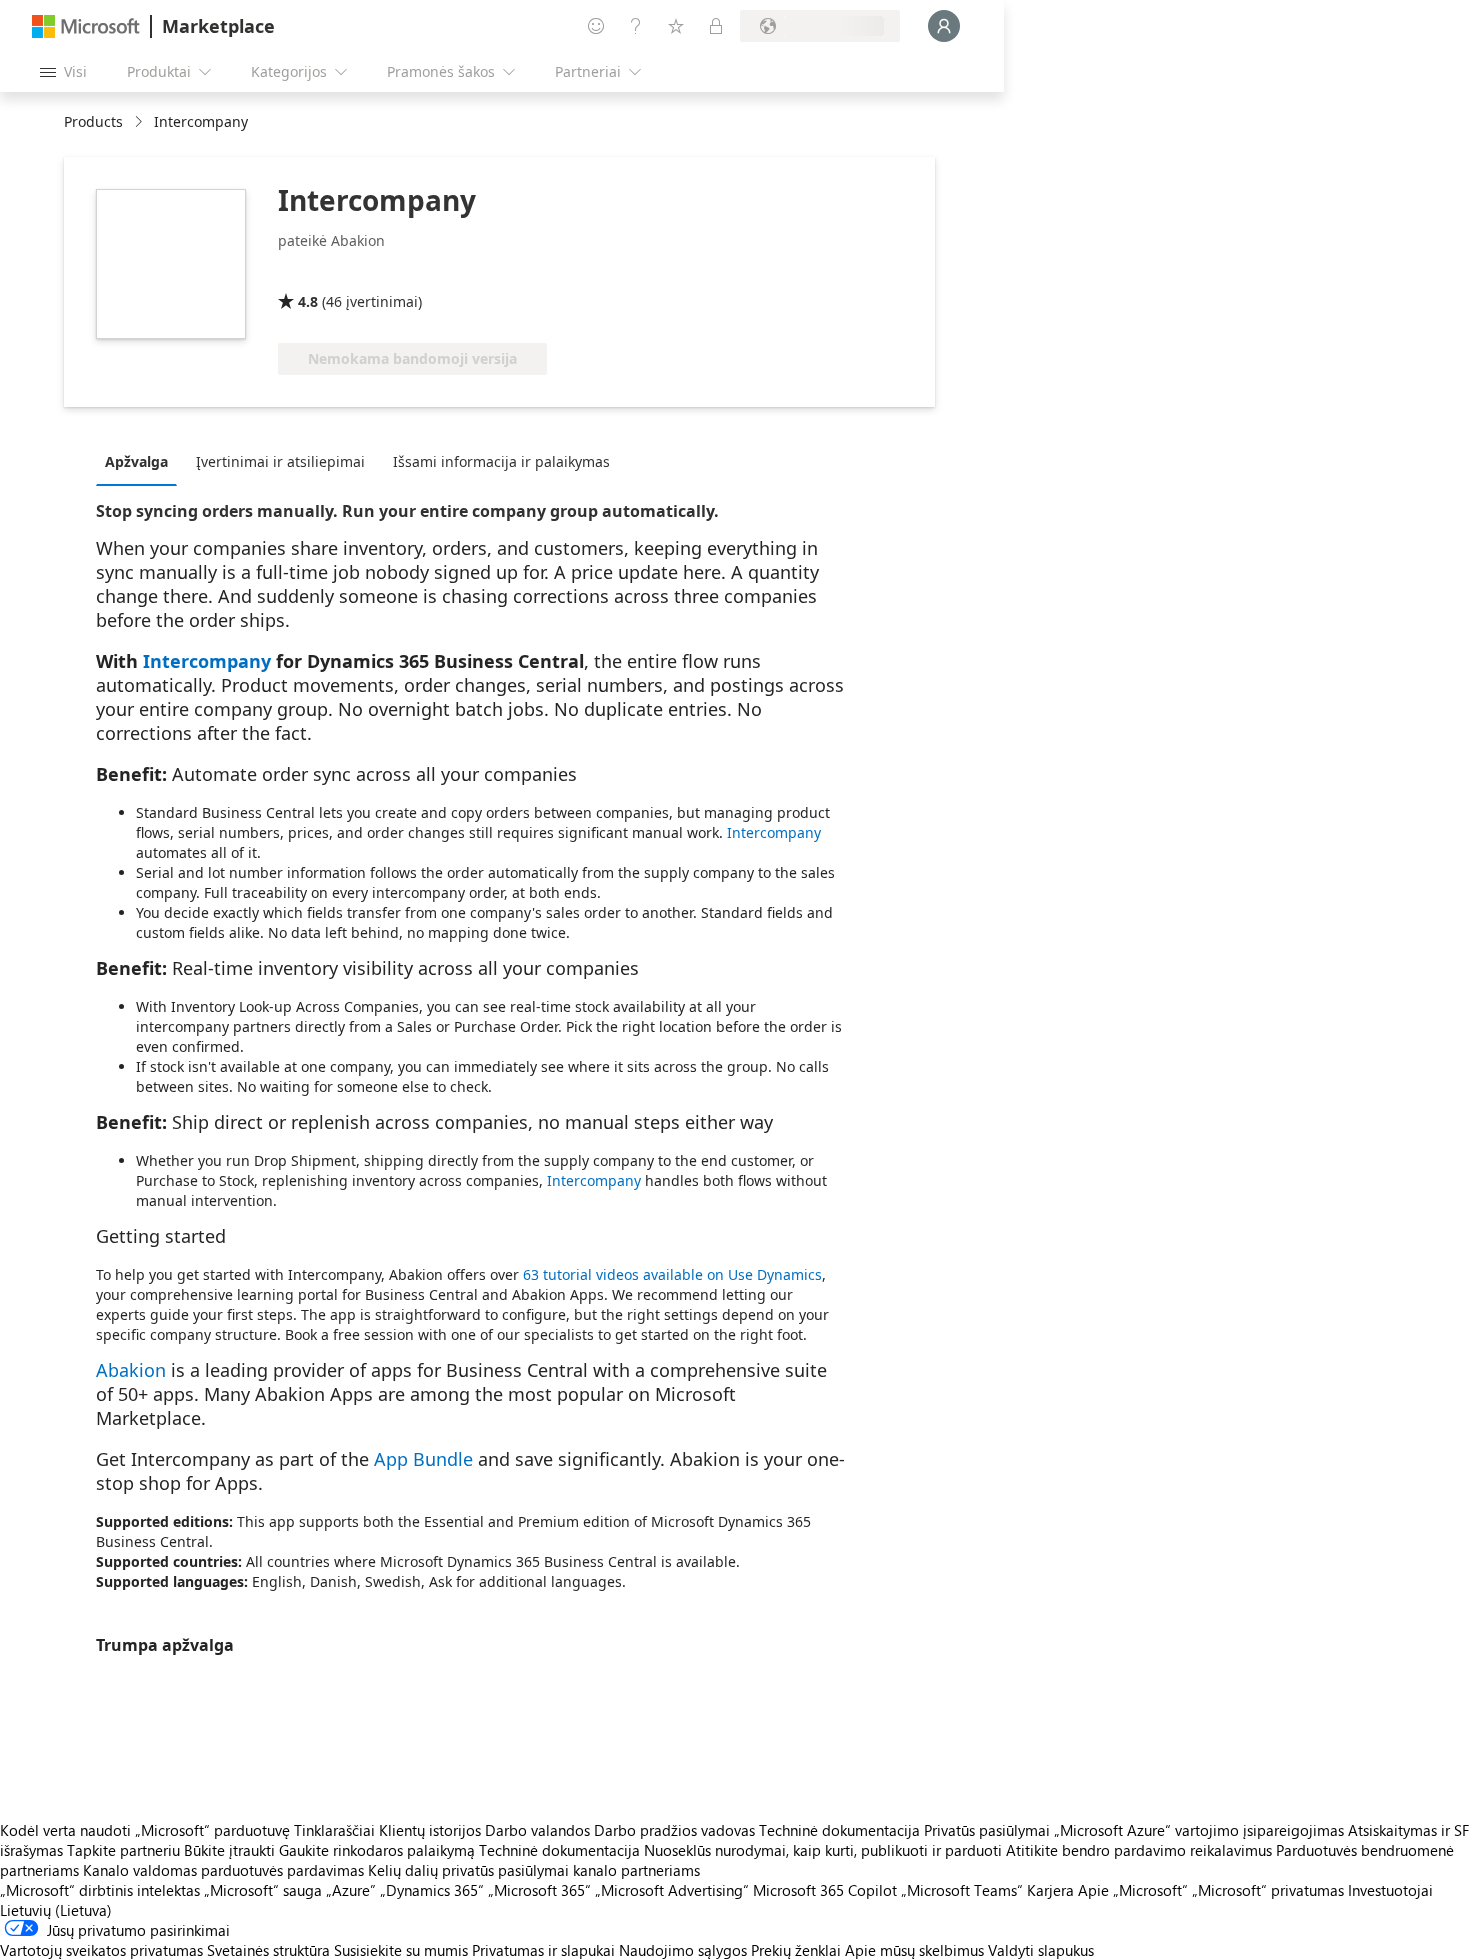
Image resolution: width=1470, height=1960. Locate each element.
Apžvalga (136, 461)
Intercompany (207, 661)
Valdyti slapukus (1041, 1950)
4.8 (308, 301)
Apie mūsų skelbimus (914, 1950)
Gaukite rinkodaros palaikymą (377, 1850)
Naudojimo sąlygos (683, 1950)
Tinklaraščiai (334, 1830)
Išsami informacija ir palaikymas (501, 461)
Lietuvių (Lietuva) (56, 1910)
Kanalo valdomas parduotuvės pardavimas (223, 1870)
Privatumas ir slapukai (543, 1950)
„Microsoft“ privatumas (1268, 1890)
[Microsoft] (86, 26)
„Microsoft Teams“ (962, 1890)
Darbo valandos (537, 1830)
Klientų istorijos (430, 1830)
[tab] (141, 461)
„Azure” (351, 1890)
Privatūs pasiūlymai (987, 1830)
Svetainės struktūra (268, 1950)
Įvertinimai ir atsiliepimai (280, 461)
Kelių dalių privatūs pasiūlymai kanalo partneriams (534, 1870)
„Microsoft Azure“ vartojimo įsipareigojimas (1201, 1830)
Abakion (131, 1370)
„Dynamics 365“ (432, 1890)
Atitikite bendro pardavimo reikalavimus (1139, 1850)
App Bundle (423, 1459)
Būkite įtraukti (229, 1850)
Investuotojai (1390, 1890)
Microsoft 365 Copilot (825, 1890)
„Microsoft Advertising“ (672, 1890)
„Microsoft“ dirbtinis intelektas (100, 1890)
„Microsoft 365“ (539, 1890)
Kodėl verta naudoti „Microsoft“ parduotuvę (145, 1830)
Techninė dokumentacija (839, 1830)
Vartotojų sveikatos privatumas (101, 1950)
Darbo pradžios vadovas (674, 1830)
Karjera (1050, 1890)
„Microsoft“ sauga (263, 1890)
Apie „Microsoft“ (1133, 1890)
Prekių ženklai (796, 1950)
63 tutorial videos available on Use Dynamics (672, 1274)
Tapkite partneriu (123, 1850)
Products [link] (93, 121)
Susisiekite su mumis (401, 1950)
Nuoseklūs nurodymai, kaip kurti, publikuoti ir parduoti (823, 1850)
